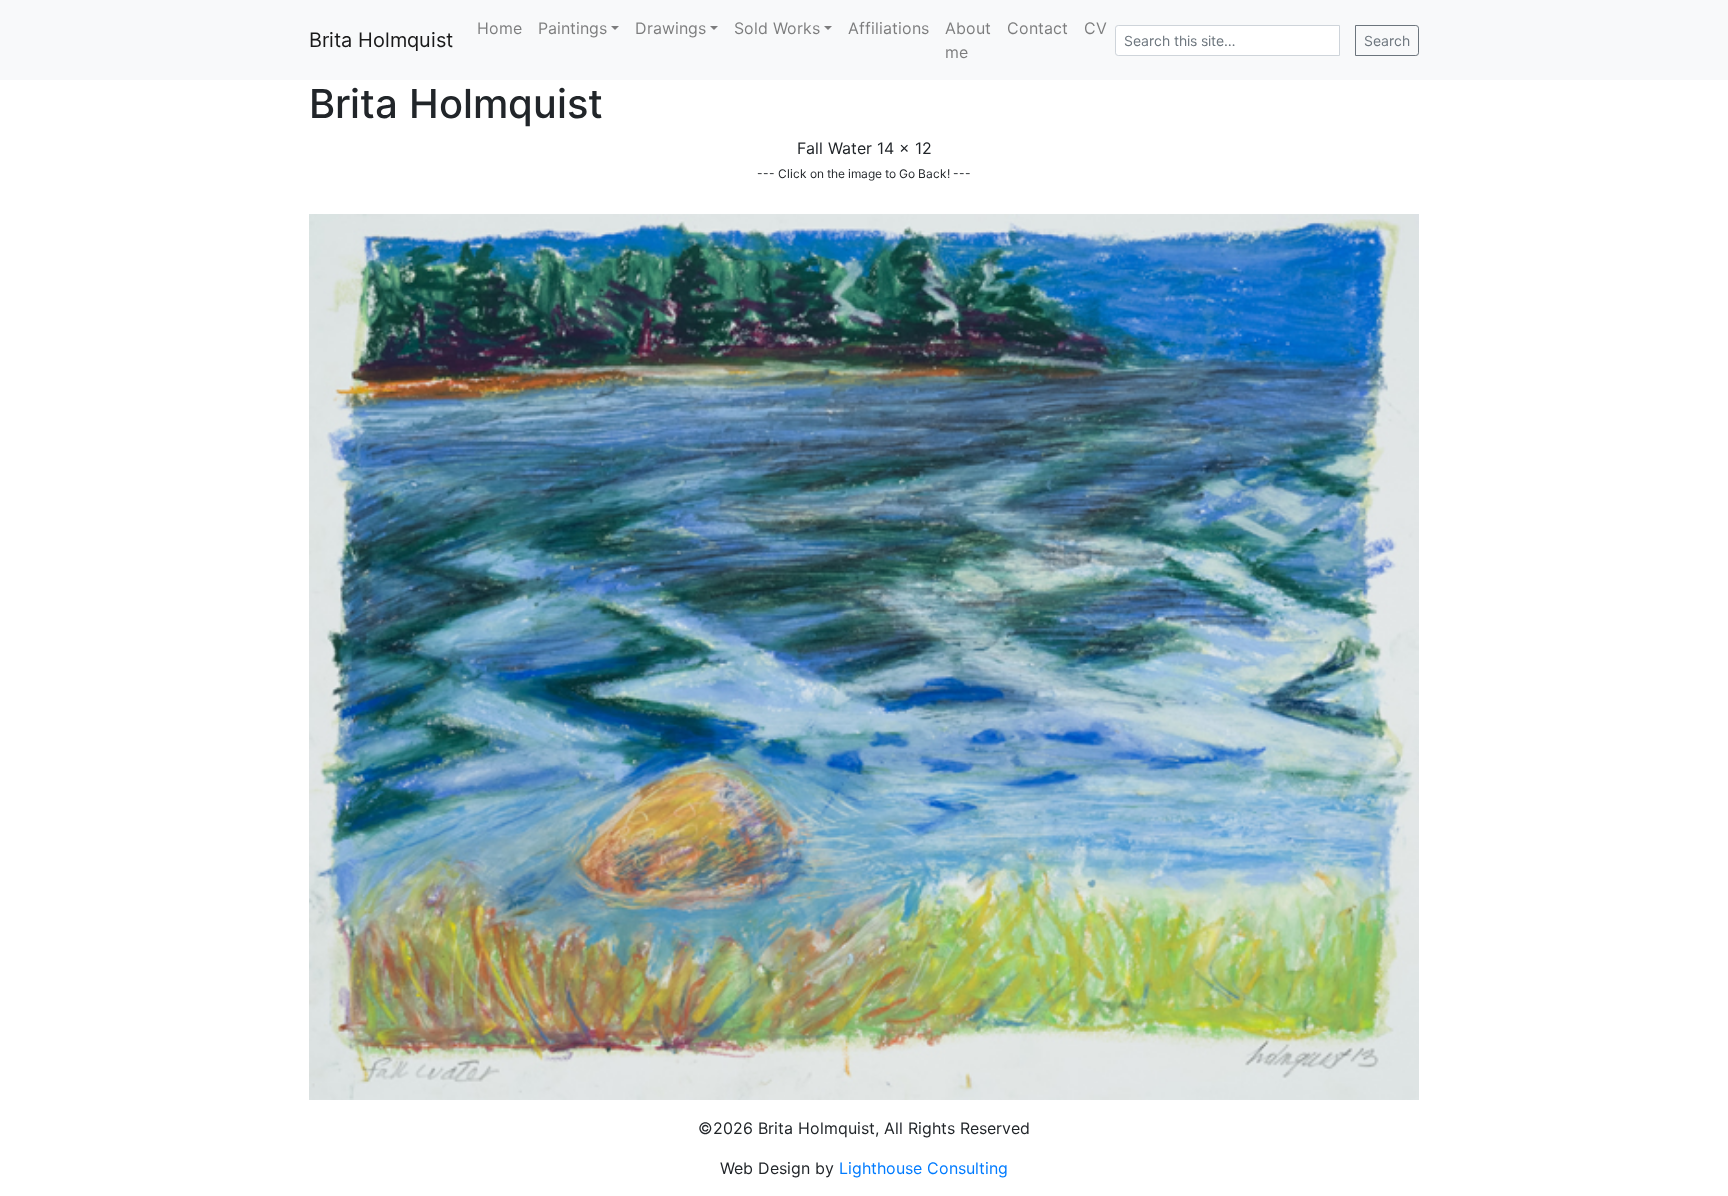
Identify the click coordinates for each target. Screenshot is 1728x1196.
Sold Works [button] (777, 28)
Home (499, 28)
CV (1095, 28)
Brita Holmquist (381, 40)
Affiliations (888, 28)
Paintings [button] (572, 28)
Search (1387, 40)
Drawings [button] (670, 28)
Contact (1037, 28)
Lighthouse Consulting (923, 1168)
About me (968, 40)
